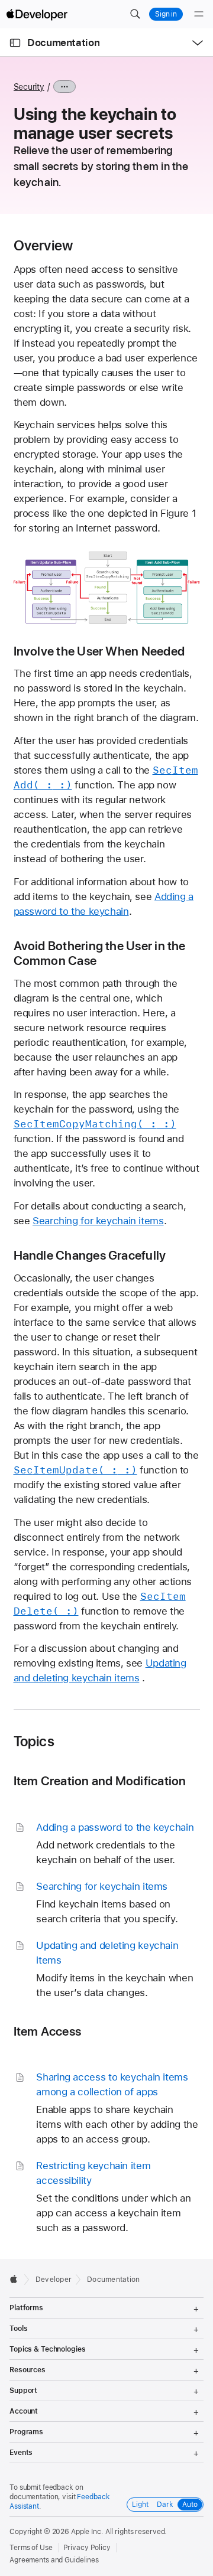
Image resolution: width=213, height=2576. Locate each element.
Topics (34, 1742)
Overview (43, 246)
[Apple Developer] (37, 14)
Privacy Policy (87, 2548)
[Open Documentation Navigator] (15, 43)
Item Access (48, 2031)
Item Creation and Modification (100, 1781)
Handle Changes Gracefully (90, 1255)
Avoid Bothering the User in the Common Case (100, 953)
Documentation (63, 43)
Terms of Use (31, 2548)
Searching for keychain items (98, 1221)
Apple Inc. (87, 2532)
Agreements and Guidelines (54, 2560)
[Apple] (17, 2279)
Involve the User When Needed (99, 651)
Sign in (166, 14)
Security (29, 87)
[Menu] (199, 14)
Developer (54, 2280)
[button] (135, 14)
